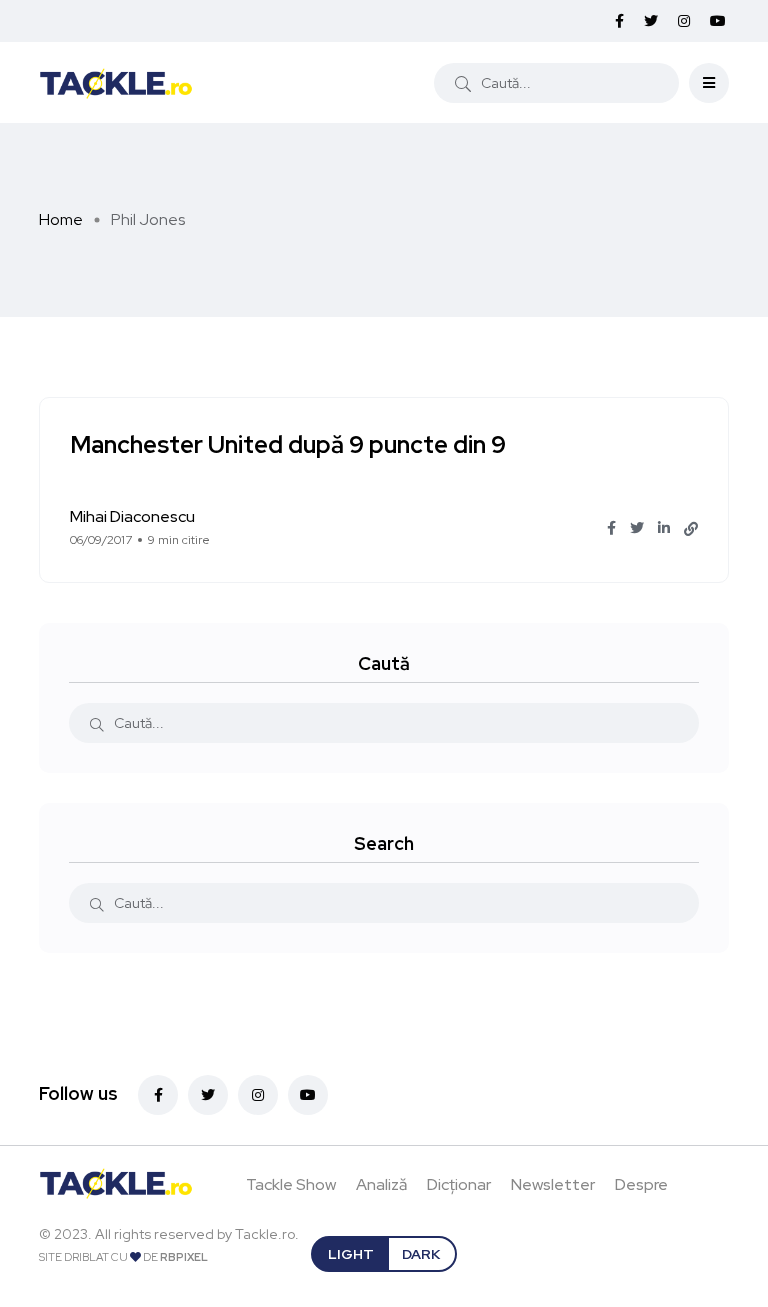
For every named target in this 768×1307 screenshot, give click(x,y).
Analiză (381, 1184)
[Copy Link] (691, 529)
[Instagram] (258, 1095)
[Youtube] (308, 1095)
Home (61, 219)
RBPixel (184, 1257)
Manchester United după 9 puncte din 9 (288, 444)
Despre (641, 1184)
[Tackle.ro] (116, 82)
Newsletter (553, 1184)
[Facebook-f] (158, 1095)
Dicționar (459, 1184)
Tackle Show (291, 1184)
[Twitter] (208, 1095)
